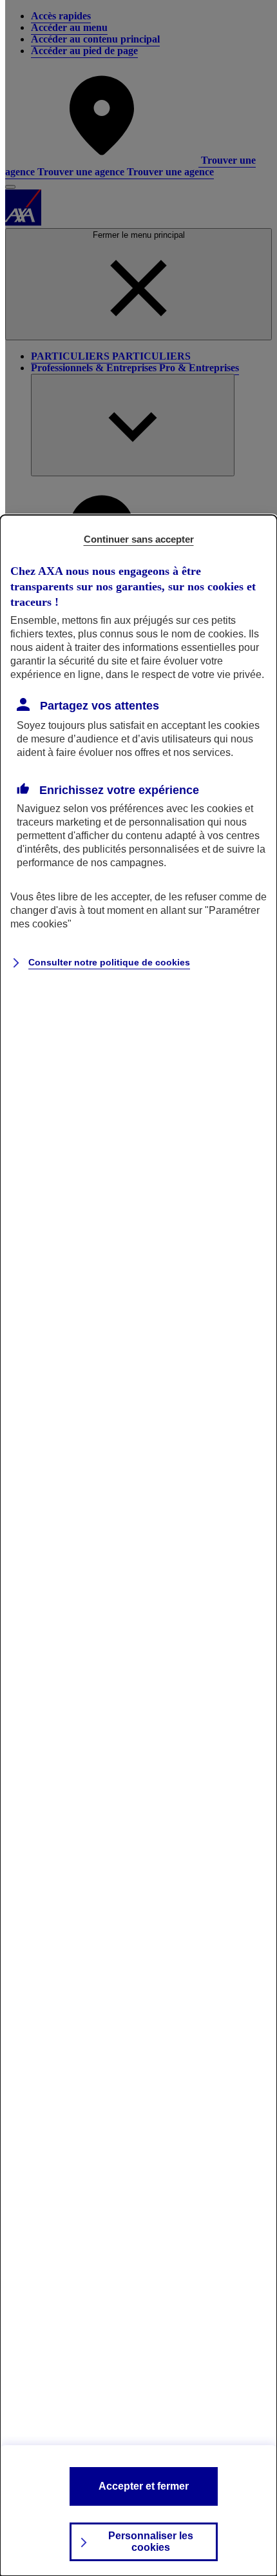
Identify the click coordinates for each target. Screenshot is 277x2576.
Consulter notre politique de (109, 962)
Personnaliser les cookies (151, 2542)
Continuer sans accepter (139, 539)
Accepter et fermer (144, 2486)
